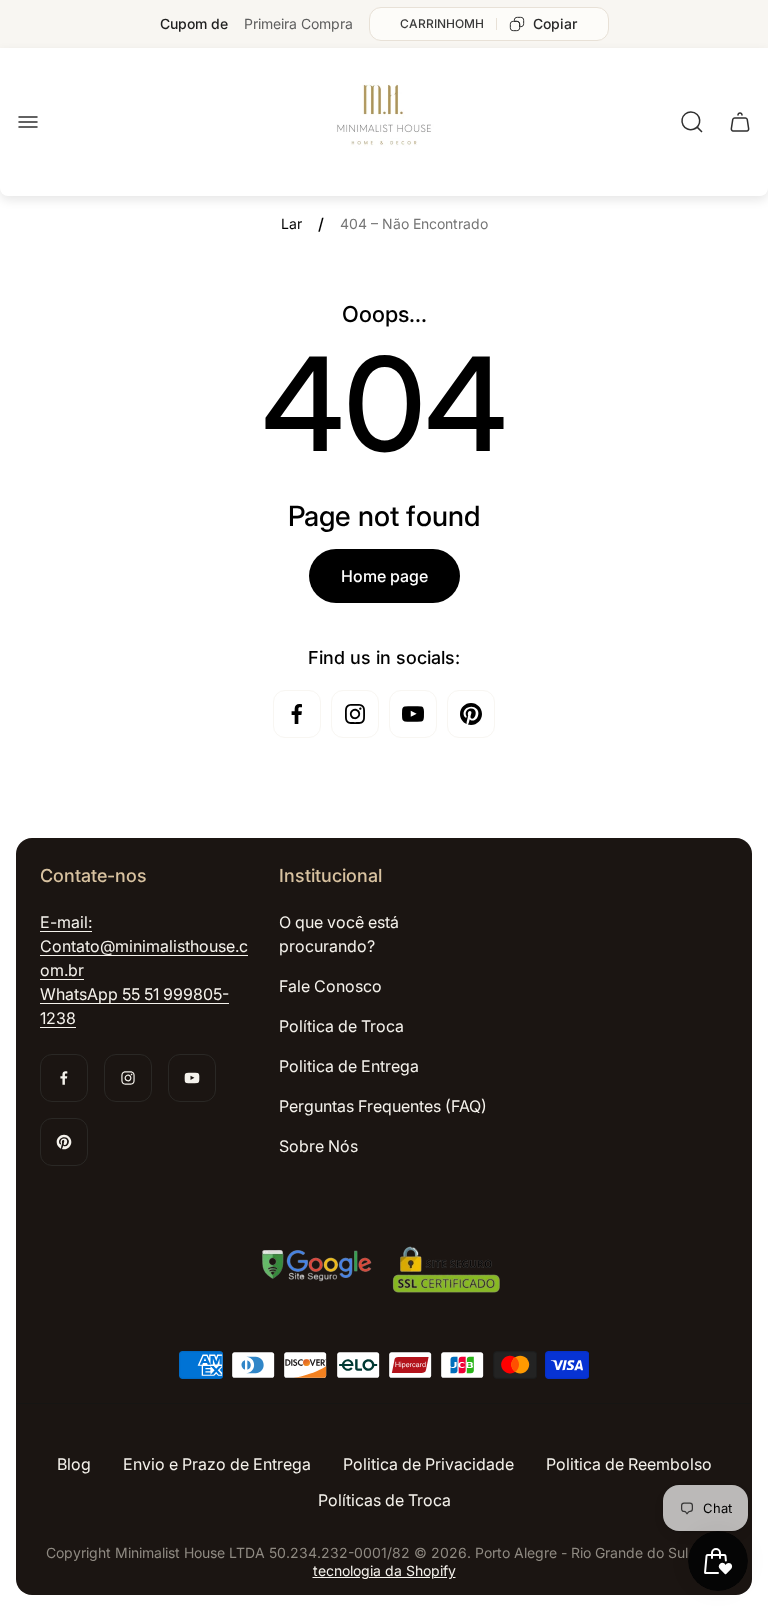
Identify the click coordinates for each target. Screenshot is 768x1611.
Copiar (555, 23)
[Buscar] (692, 122)
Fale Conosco (330, 986)
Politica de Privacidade (428, 1464)
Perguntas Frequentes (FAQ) (383, 1106)
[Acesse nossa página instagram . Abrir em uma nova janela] (355, 714)
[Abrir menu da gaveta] (28, 122)
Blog (74, 1464)
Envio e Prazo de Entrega (217, 1464)
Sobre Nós (318, 1146)
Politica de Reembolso (629, 1464)
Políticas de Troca (384, 1500)
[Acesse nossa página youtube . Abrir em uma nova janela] (413, 714)
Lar (291, 223)
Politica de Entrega (349, 1066)
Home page (384, 576)
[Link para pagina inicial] (384, 1272)
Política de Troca (341, 1026)
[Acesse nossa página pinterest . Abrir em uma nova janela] (471, 714)
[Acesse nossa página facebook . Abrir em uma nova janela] (297, 714)
